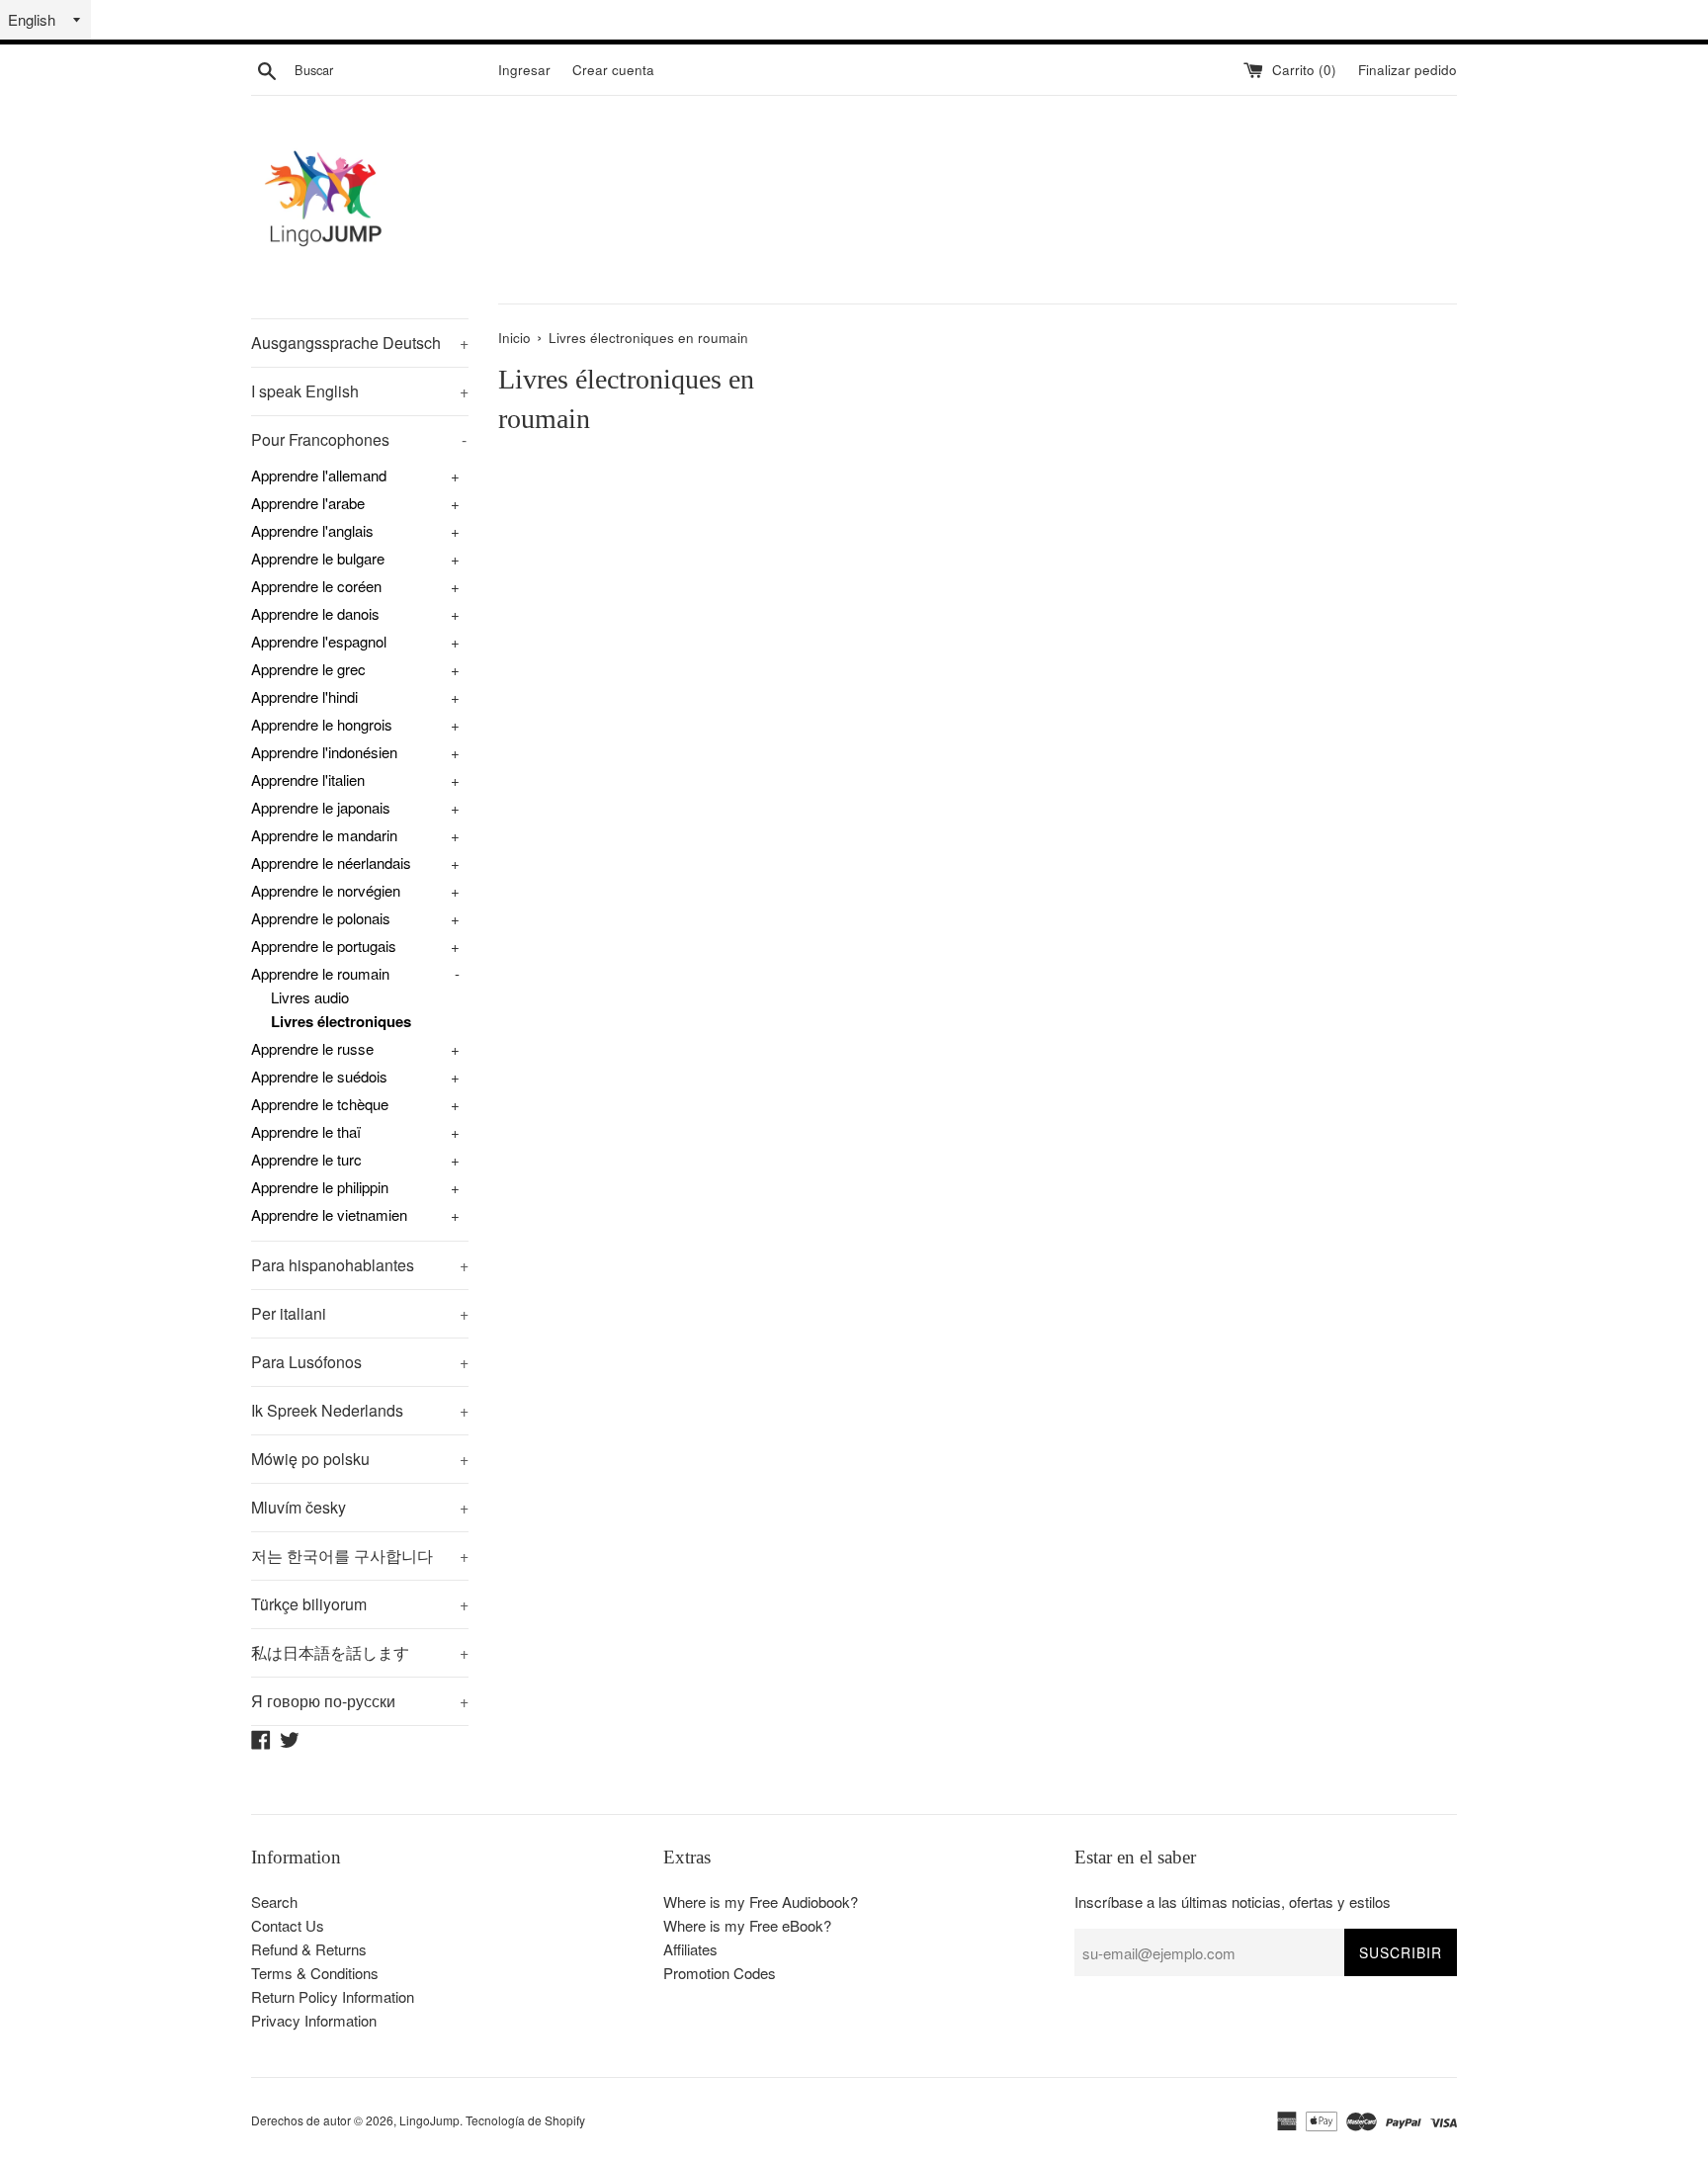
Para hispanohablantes (360, 1265)
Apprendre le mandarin (324, 835)
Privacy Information (314, 2020)
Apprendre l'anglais (312, 530)
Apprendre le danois (315, 613)
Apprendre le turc (306, 1159)
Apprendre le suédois (319, 1076)
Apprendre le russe (312, 1048)
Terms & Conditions (315, 1973)
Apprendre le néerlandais (331, 863)
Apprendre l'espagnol (319, 641)
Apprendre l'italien (308, 779)
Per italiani (360, 1313)
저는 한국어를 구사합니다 (360, 1556)
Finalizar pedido (1408, 70)
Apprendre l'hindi (304, 696)
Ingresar (524, 70)
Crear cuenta (613, 70)
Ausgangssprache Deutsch (360, 343)
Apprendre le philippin (320, 1187)
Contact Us (288, 1925)
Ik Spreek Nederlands (360, 1410)
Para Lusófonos (360, 1362)
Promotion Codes (720, 1973)
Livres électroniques (341, 1021)
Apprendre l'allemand (319, 475)
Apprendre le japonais (321, 807)
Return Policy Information (333, 1996)
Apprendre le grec (308, 669)
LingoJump (429, 2120)
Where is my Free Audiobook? (761, 1902)
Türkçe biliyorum (360, 1604)
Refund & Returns (309, 1949)
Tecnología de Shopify (525, 2120)
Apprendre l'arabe (308, 503)
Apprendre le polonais (321, 918)
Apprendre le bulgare (318, 558)
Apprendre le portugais (324, 946)
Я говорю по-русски (360, 1701)
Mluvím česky (360, 1507)
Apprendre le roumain (320, 973)
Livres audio (310, 997)
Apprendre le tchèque (320, 1104)
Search (274, 1902)
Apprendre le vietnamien (329, 1214)
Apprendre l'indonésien (324, 752)
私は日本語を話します (360, 1652)
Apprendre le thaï (306, 1131)
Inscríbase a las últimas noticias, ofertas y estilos (1233, 1902)
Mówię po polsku (360, 1459)
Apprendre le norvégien (326, 890)
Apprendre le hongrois (322, 724)
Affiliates (690, 1949)
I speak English (360, 391)
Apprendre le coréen (316, 586)
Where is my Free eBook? (747, 1925)
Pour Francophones (359, 439)
